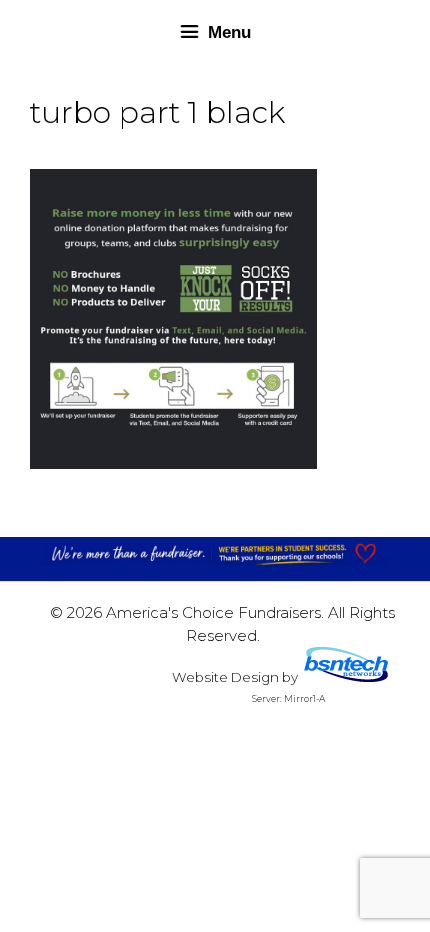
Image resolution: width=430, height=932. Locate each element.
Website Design (225, 677)
